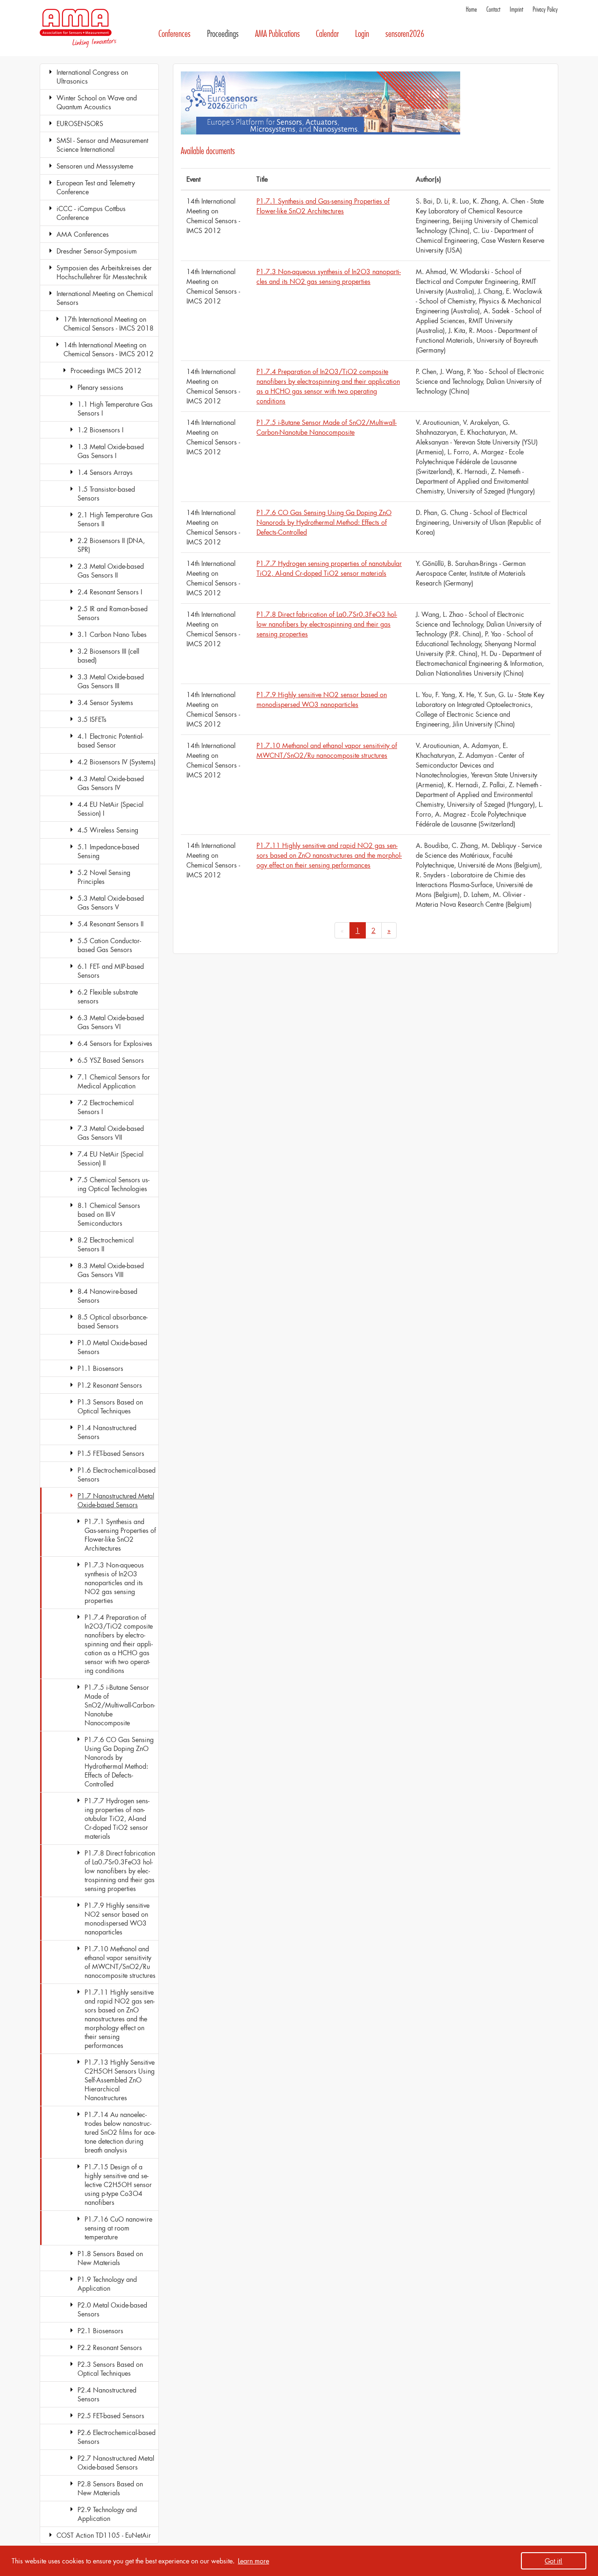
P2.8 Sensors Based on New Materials (110, 2488)
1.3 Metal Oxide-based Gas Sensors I (111, 451)
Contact (493, 10)
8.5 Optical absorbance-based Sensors (113, 1321)
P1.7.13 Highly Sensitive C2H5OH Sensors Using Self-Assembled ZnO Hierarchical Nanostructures (120, 2080)
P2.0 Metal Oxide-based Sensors (112, 2309)
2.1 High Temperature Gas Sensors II (115, 519)
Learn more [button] (253, 2561)
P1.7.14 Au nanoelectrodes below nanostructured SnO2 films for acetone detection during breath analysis (120, 2132)
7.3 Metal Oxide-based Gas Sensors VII (111, 1133)
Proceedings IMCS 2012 (106, 371)
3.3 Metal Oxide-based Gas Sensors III (111, 681)
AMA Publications (278, 34)
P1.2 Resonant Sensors (110, 1385)
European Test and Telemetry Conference (96, 187)
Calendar (327, 34)
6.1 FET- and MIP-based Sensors (111, 971)
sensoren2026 (405, 34)
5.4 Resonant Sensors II (110, 924)
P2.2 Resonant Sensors (110, 2347)
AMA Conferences (83, 234)
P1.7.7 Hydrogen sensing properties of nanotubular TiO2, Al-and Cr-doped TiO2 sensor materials (117, 1818)
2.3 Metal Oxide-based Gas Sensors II (111, 571)
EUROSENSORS (80, 124)
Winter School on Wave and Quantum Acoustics (97, 102)
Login (362, 34)
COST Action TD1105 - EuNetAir (104, 2535)
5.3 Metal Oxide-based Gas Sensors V (111, 903)
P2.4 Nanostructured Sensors (107, 2394)
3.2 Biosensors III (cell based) (108, 656)
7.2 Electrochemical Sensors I (106, 1107)
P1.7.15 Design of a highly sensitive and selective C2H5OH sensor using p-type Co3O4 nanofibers (118, 2184)
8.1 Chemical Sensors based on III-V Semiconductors (109, 1214)
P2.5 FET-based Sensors (111, 2416)
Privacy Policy (545, 10)
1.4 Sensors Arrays (105, 472)
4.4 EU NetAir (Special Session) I (110, 809)
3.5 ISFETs (92, 719)
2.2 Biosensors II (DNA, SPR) (111, 545)
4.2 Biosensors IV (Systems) (117, 762)
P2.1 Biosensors (100, 2331)
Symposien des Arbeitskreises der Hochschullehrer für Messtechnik (104, 272)
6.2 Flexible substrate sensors (108, 996)
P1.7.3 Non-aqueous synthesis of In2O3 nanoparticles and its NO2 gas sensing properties (114, 1583)
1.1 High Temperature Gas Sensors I (115, 409)
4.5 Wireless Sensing (108, 830)
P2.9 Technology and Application (107, 2514)
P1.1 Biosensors (100, 1368)
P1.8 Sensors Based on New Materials (110, 2258)
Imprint (516, 10)
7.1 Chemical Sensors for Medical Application (114, 1081)
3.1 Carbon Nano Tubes (112, 634)
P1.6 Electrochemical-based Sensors (117, 1475)
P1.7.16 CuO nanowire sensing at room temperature (118, 2228)
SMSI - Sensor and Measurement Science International (102, 145)
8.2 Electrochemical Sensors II (106, 1244)
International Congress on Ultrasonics (92, 77)
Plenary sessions (100, 387)
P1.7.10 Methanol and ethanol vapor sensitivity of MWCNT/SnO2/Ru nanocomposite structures (120, 1962)
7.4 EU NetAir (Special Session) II (110, 1158)
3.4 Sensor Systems (105, 702)
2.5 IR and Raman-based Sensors (113, 613)
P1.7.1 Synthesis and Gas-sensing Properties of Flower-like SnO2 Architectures (120, 1535)
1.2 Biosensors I (100, 430)
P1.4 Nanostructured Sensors (107, 1432)
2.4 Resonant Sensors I (110, 592)
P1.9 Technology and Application (107, 2284)
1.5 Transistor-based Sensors (106, 494)
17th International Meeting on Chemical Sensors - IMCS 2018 (109, 324)
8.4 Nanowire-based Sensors (107, 1296)
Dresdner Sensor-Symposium (97, 251)
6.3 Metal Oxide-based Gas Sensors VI (111, 1022)
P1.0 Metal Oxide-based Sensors (112, 1347)
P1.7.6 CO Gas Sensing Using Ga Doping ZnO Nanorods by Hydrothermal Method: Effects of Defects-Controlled (119, 1762)
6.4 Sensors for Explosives (115, 1043)
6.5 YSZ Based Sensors (111, 1060)
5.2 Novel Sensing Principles (104, 877)
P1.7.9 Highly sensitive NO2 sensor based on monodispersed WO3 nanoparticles (117, 1919)
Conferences (174, 34)
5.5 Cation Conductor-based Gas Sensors (109, 945)
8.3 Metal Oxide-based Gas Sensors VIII (111, 1270)
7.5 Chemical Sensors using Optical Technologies (114, 1184)
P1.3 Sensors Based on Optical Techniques (110, 1406)
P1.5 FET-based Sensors (111, 1453)
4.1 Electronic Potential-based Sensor (110, 741)
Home (471, 10)
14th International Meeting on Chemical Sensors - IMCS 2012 (109, 349)
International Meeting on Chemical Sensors (105, 298)
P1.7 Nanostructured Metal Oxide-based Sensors (116, 1500)
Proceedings (223, 34)
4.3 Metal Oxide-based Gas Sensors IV (111, 783)
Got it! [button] (554, 2561)
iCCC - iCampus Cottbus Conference (91, 213)
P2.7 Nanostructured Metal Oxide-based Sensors (116, 2463)
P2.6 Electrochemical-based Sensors (117, 2437)
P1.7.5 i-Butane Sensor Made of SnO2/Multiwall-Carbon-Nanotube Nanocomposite (120, 1705)
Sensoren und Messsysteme (95, 166)
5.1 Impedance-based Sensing (108, 851)
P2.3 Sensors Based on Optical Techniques (110, 2369)
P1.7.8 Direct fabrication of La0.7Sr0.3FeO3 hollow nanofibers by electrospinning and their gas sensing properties (120, 1871)
